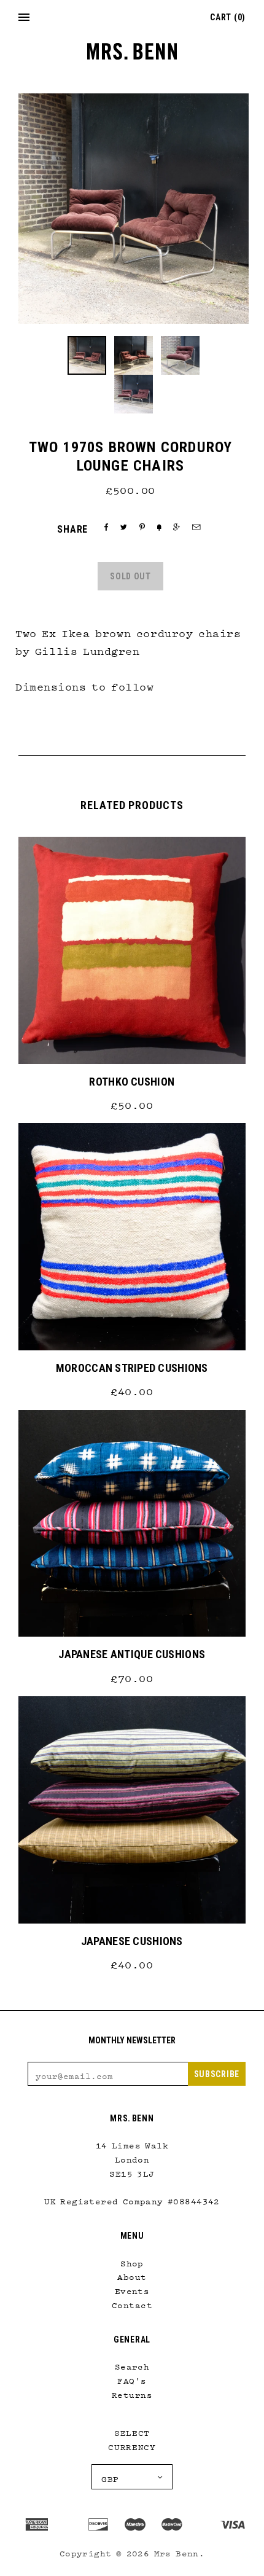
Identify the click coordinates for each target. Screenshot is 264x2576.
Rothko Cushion (132, 1082)
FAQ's (132, 2378)
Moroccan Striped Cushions (132, 1368)
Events (132, 2288)
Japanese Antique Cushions (132, 1654)
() (228, 17)
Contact (132, 2303)
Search (132, 2364)
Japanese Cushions (132, 1941)
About (132, 2274)
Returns (132, 2392)
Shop (132, 2261)
